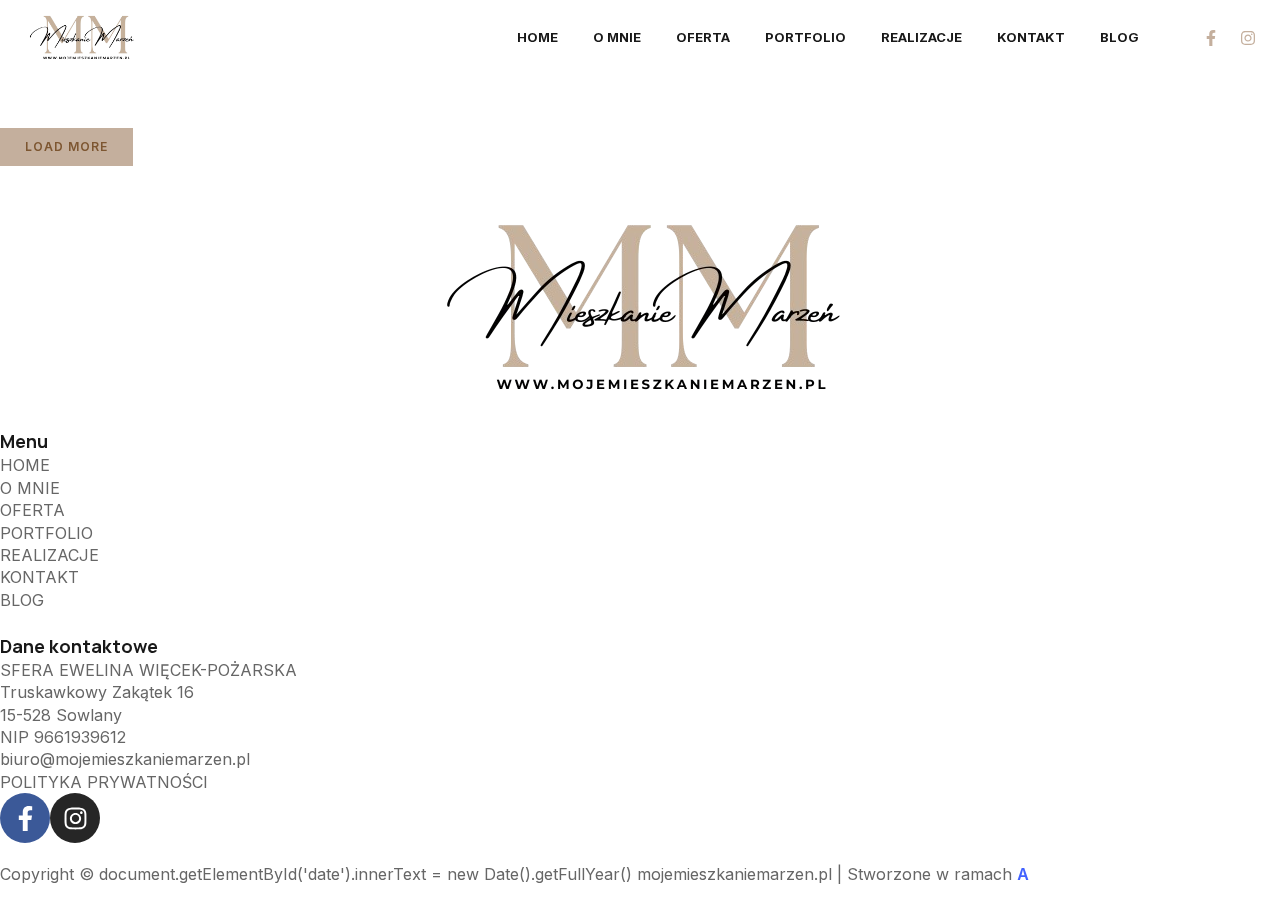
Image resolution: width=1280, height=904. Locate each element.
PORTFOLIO (805, 37)
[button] (66, 147)
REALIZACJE (921, 37)
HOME (537, 37)
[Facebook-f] (1211, 38)
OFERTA (703, 37)
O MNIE (617, 37)
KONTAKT (1031, 37)
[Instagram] (1248, 38)
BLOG (1119, 37)
